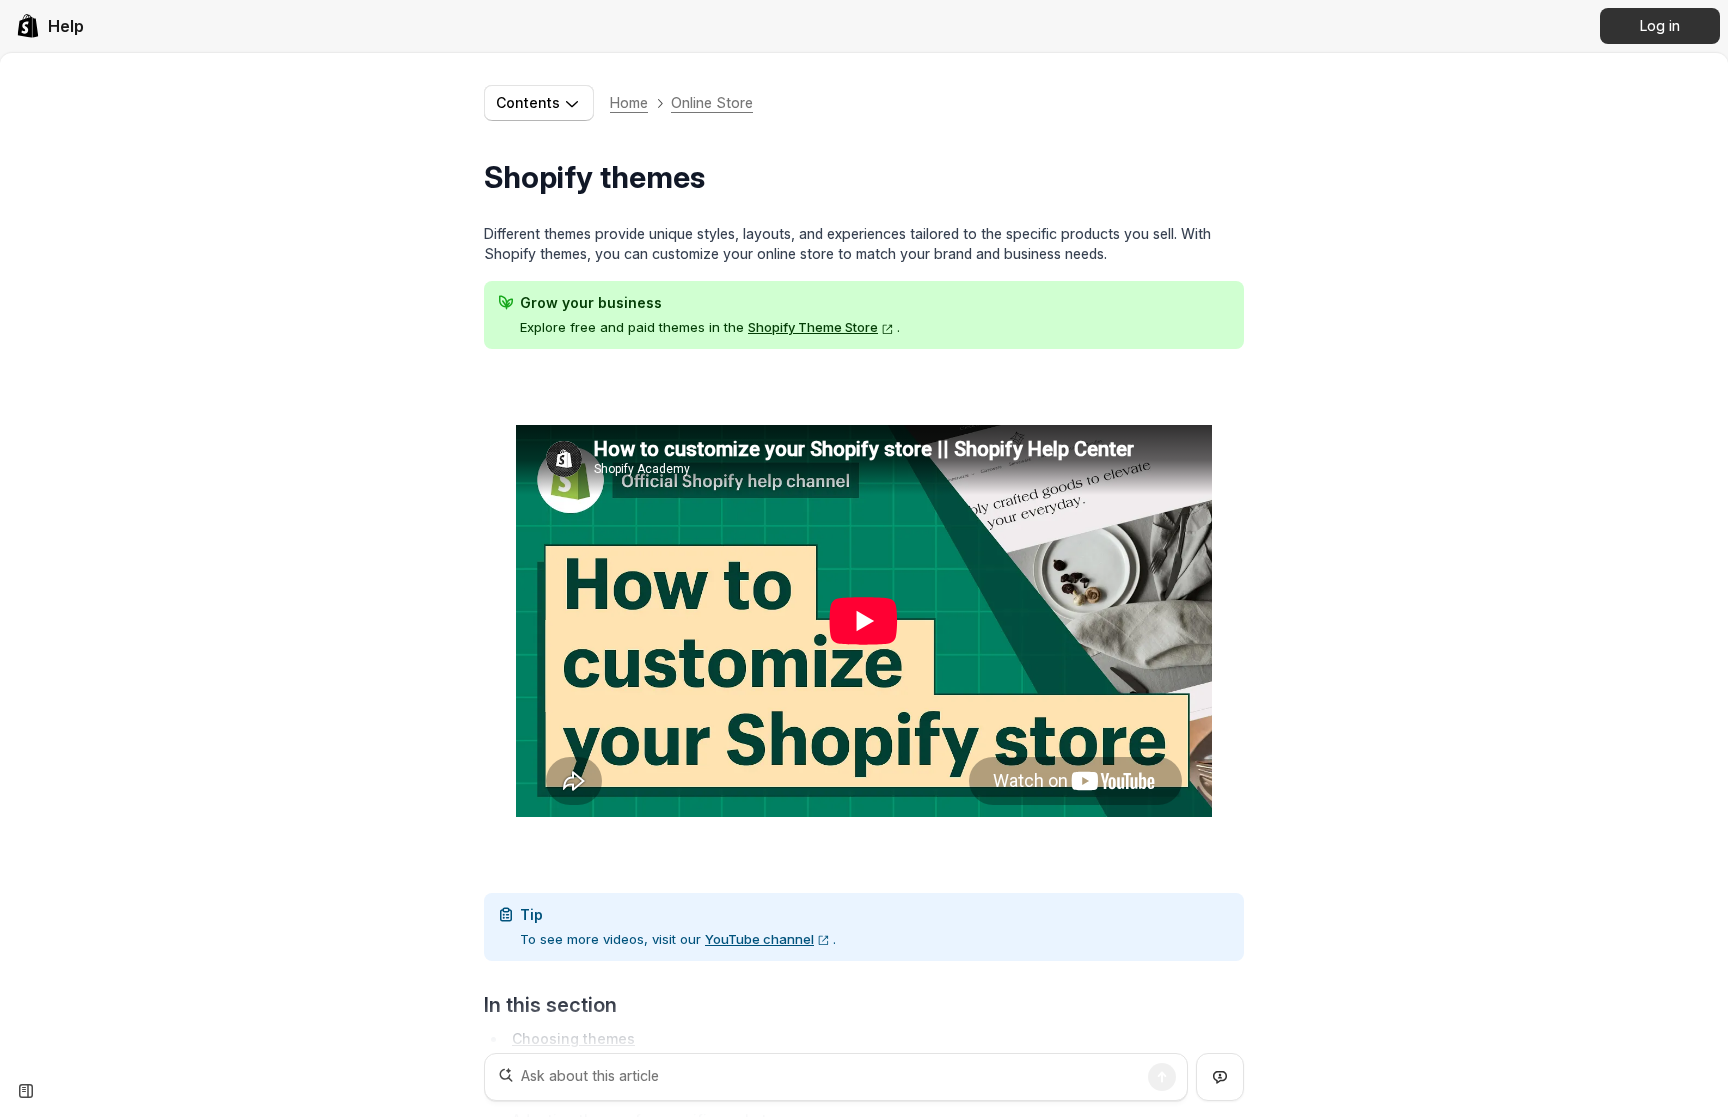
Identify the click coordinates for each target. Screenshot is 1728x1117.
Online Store (712, 102)
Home (629, 102)
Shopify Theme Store (813, 327)
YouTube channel (759, 939)
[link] (50, 26)
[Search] (1162, 1077)
